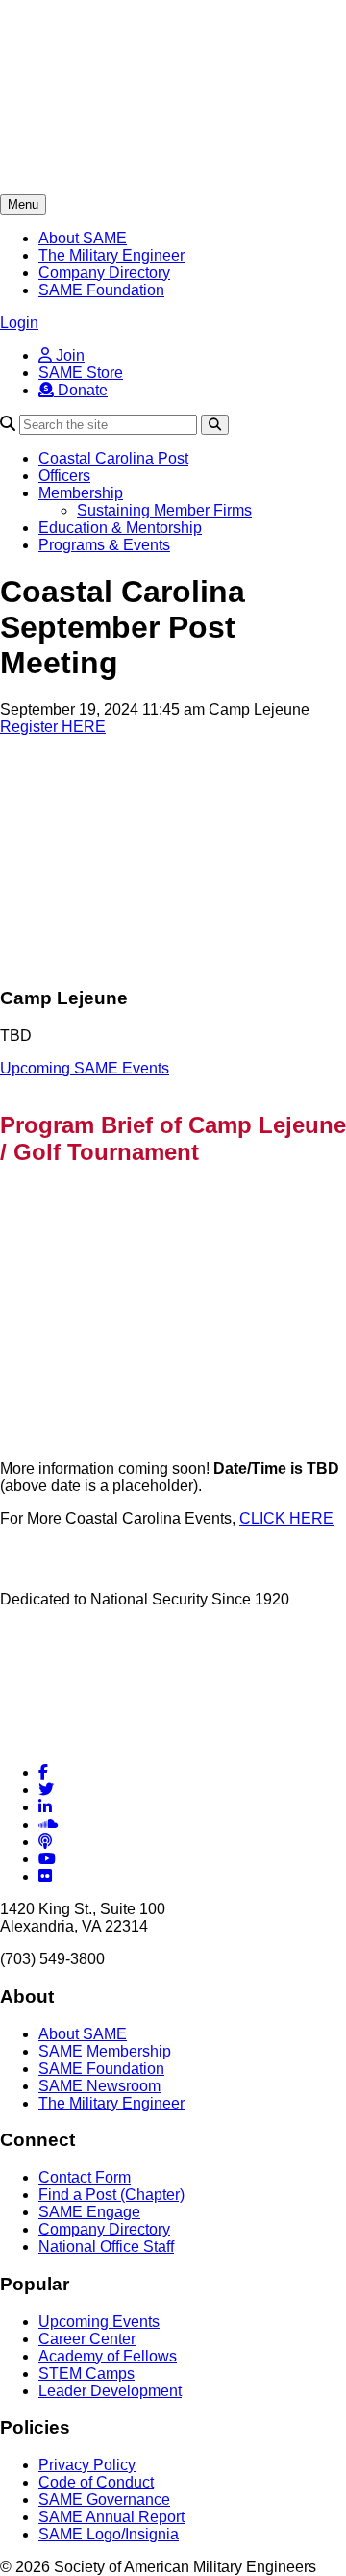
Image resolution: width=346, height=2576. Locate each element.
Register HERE (53, 727)
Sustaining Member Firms (164, 510)
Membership (81, 493)
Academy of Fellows (108, 2356)
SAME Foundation (101, 290)
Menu (23, 204)
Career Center (87, 2339)
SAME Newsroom (99, 2086)
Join (68, 355)
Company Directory (104, 273)
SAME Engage (89, 2212)
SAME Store (81, 373)
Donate (81, 390)
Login (19, 323)
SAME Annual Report (111, 2517)
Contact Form (85, 2177)
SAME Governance (104, 2500)
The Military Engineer (111, 255)
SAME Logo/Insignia (109, 2534)
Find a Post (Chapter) (111, 2195)
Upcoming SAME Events (85, 1068)
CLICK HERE (286, 1518)
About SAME (83, 238)
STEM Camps (86, 2374)
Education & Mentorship (120, 528)
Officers (64, 476)
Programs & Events (104, 545)
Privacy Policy (87, 2465)
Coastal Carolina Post (113, 458)
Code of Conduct (96, 2482)
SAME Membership (105, 2051)
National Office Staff (106, 2247)
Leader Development (110, 2391)
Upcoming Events (99, 2322)
